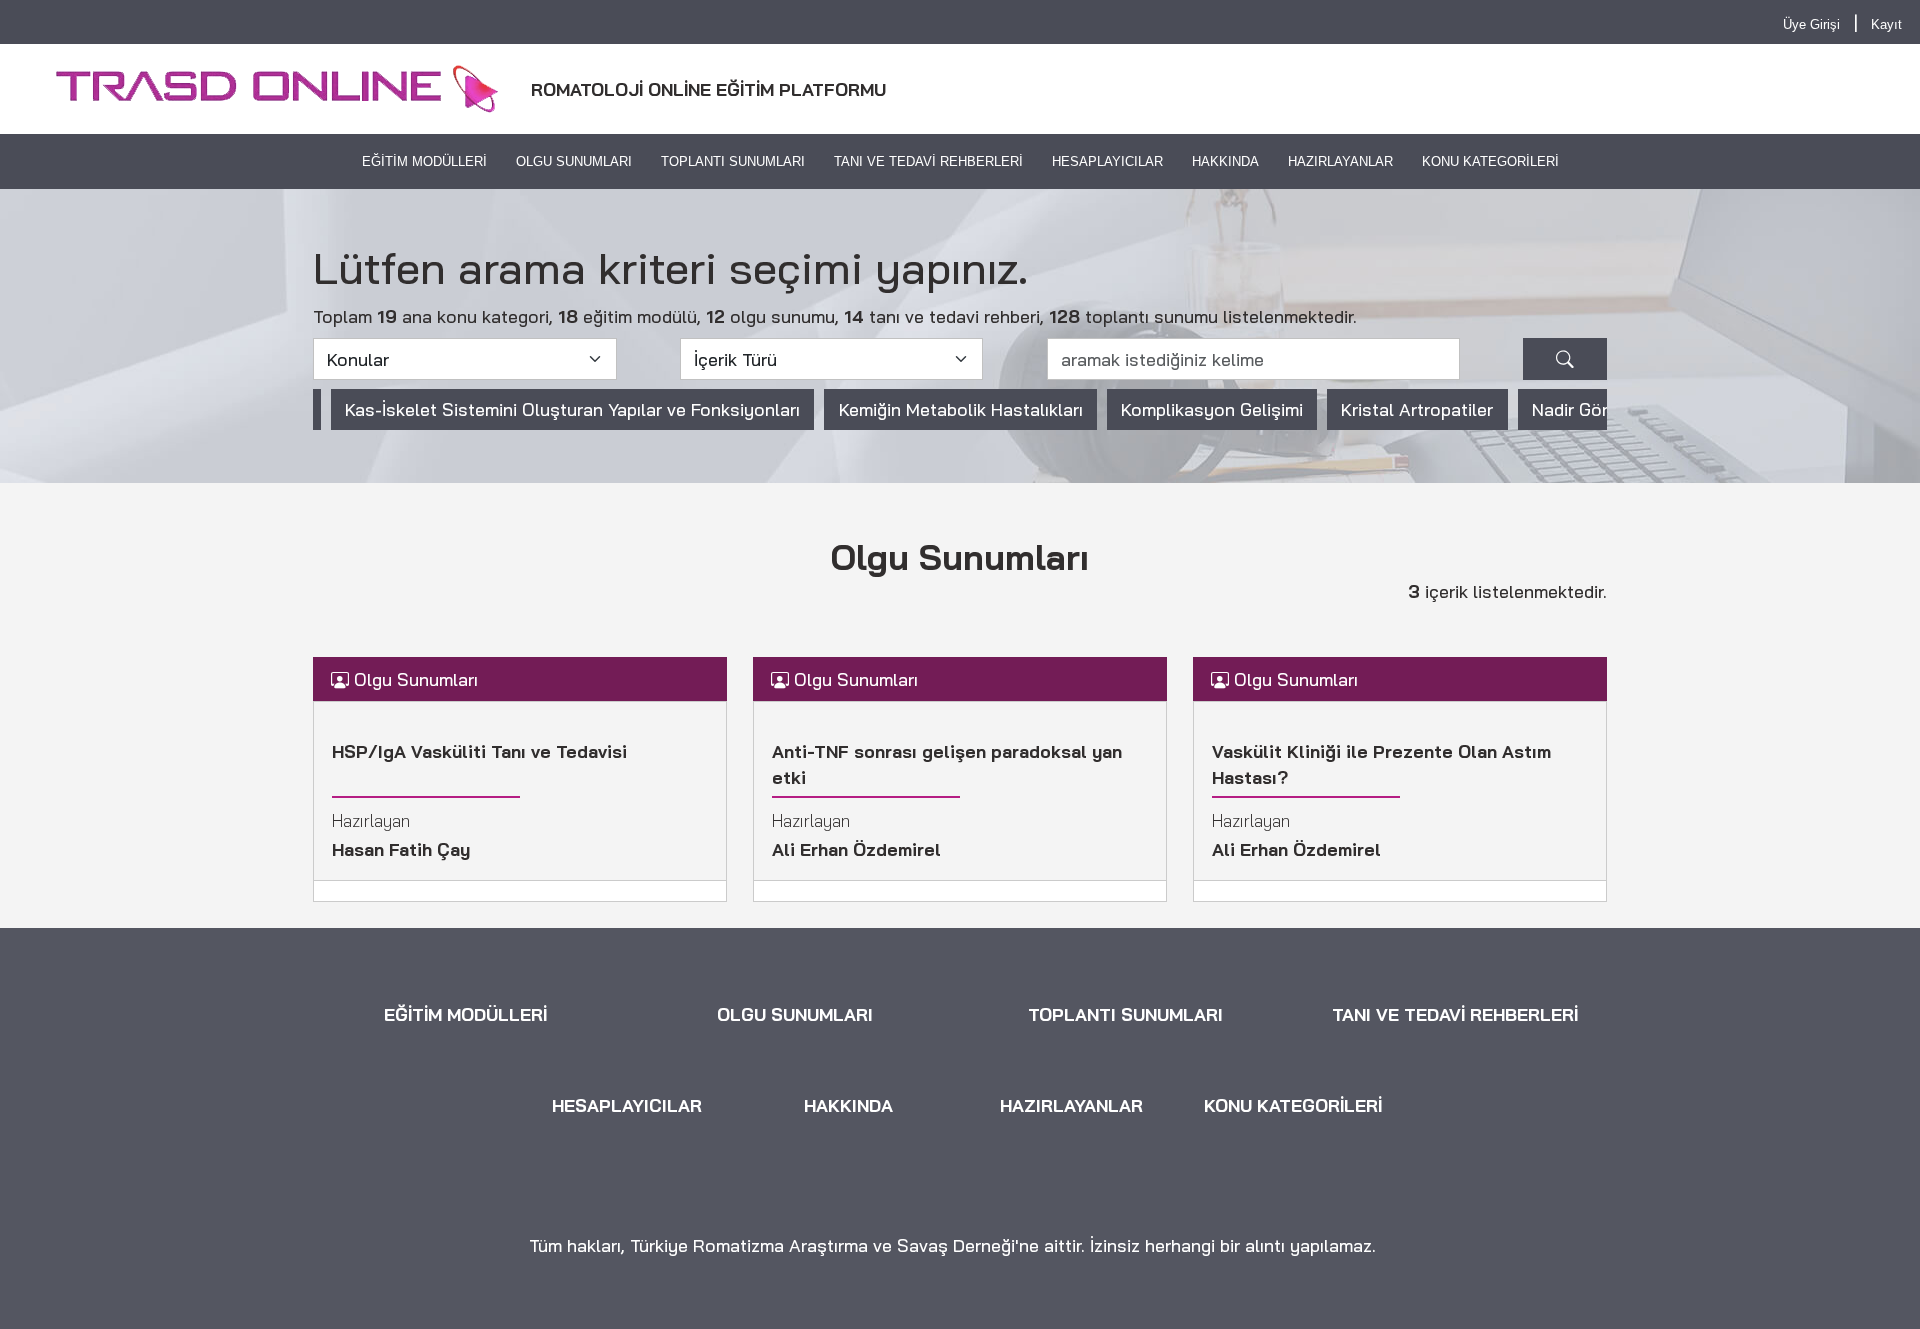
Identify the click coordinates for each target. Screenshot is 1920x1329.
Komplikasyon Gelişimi (1212, 409)
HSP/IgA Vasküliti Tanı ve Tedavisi (479, 751)
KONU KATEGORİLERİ (1489, 161)
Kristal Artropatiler (1417, 409)
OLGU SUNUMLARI (574, 161)
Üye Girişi (1811, 24)
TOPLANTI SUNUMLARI (733, 161)
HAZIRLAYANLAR (1339, 161)
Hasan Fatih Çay (401, 849)
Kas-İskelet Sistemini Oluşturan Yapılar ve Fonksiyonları (572, 409)
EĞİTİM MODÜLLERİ (424, 161)
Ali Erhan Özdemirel (856, 849)
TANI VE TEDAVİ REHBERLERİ (928, 161)
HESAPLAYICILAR (1106, 161)
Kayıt (1886, 24)
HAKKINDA (1224, 161)
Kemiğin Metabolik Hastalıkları (961, 409)
